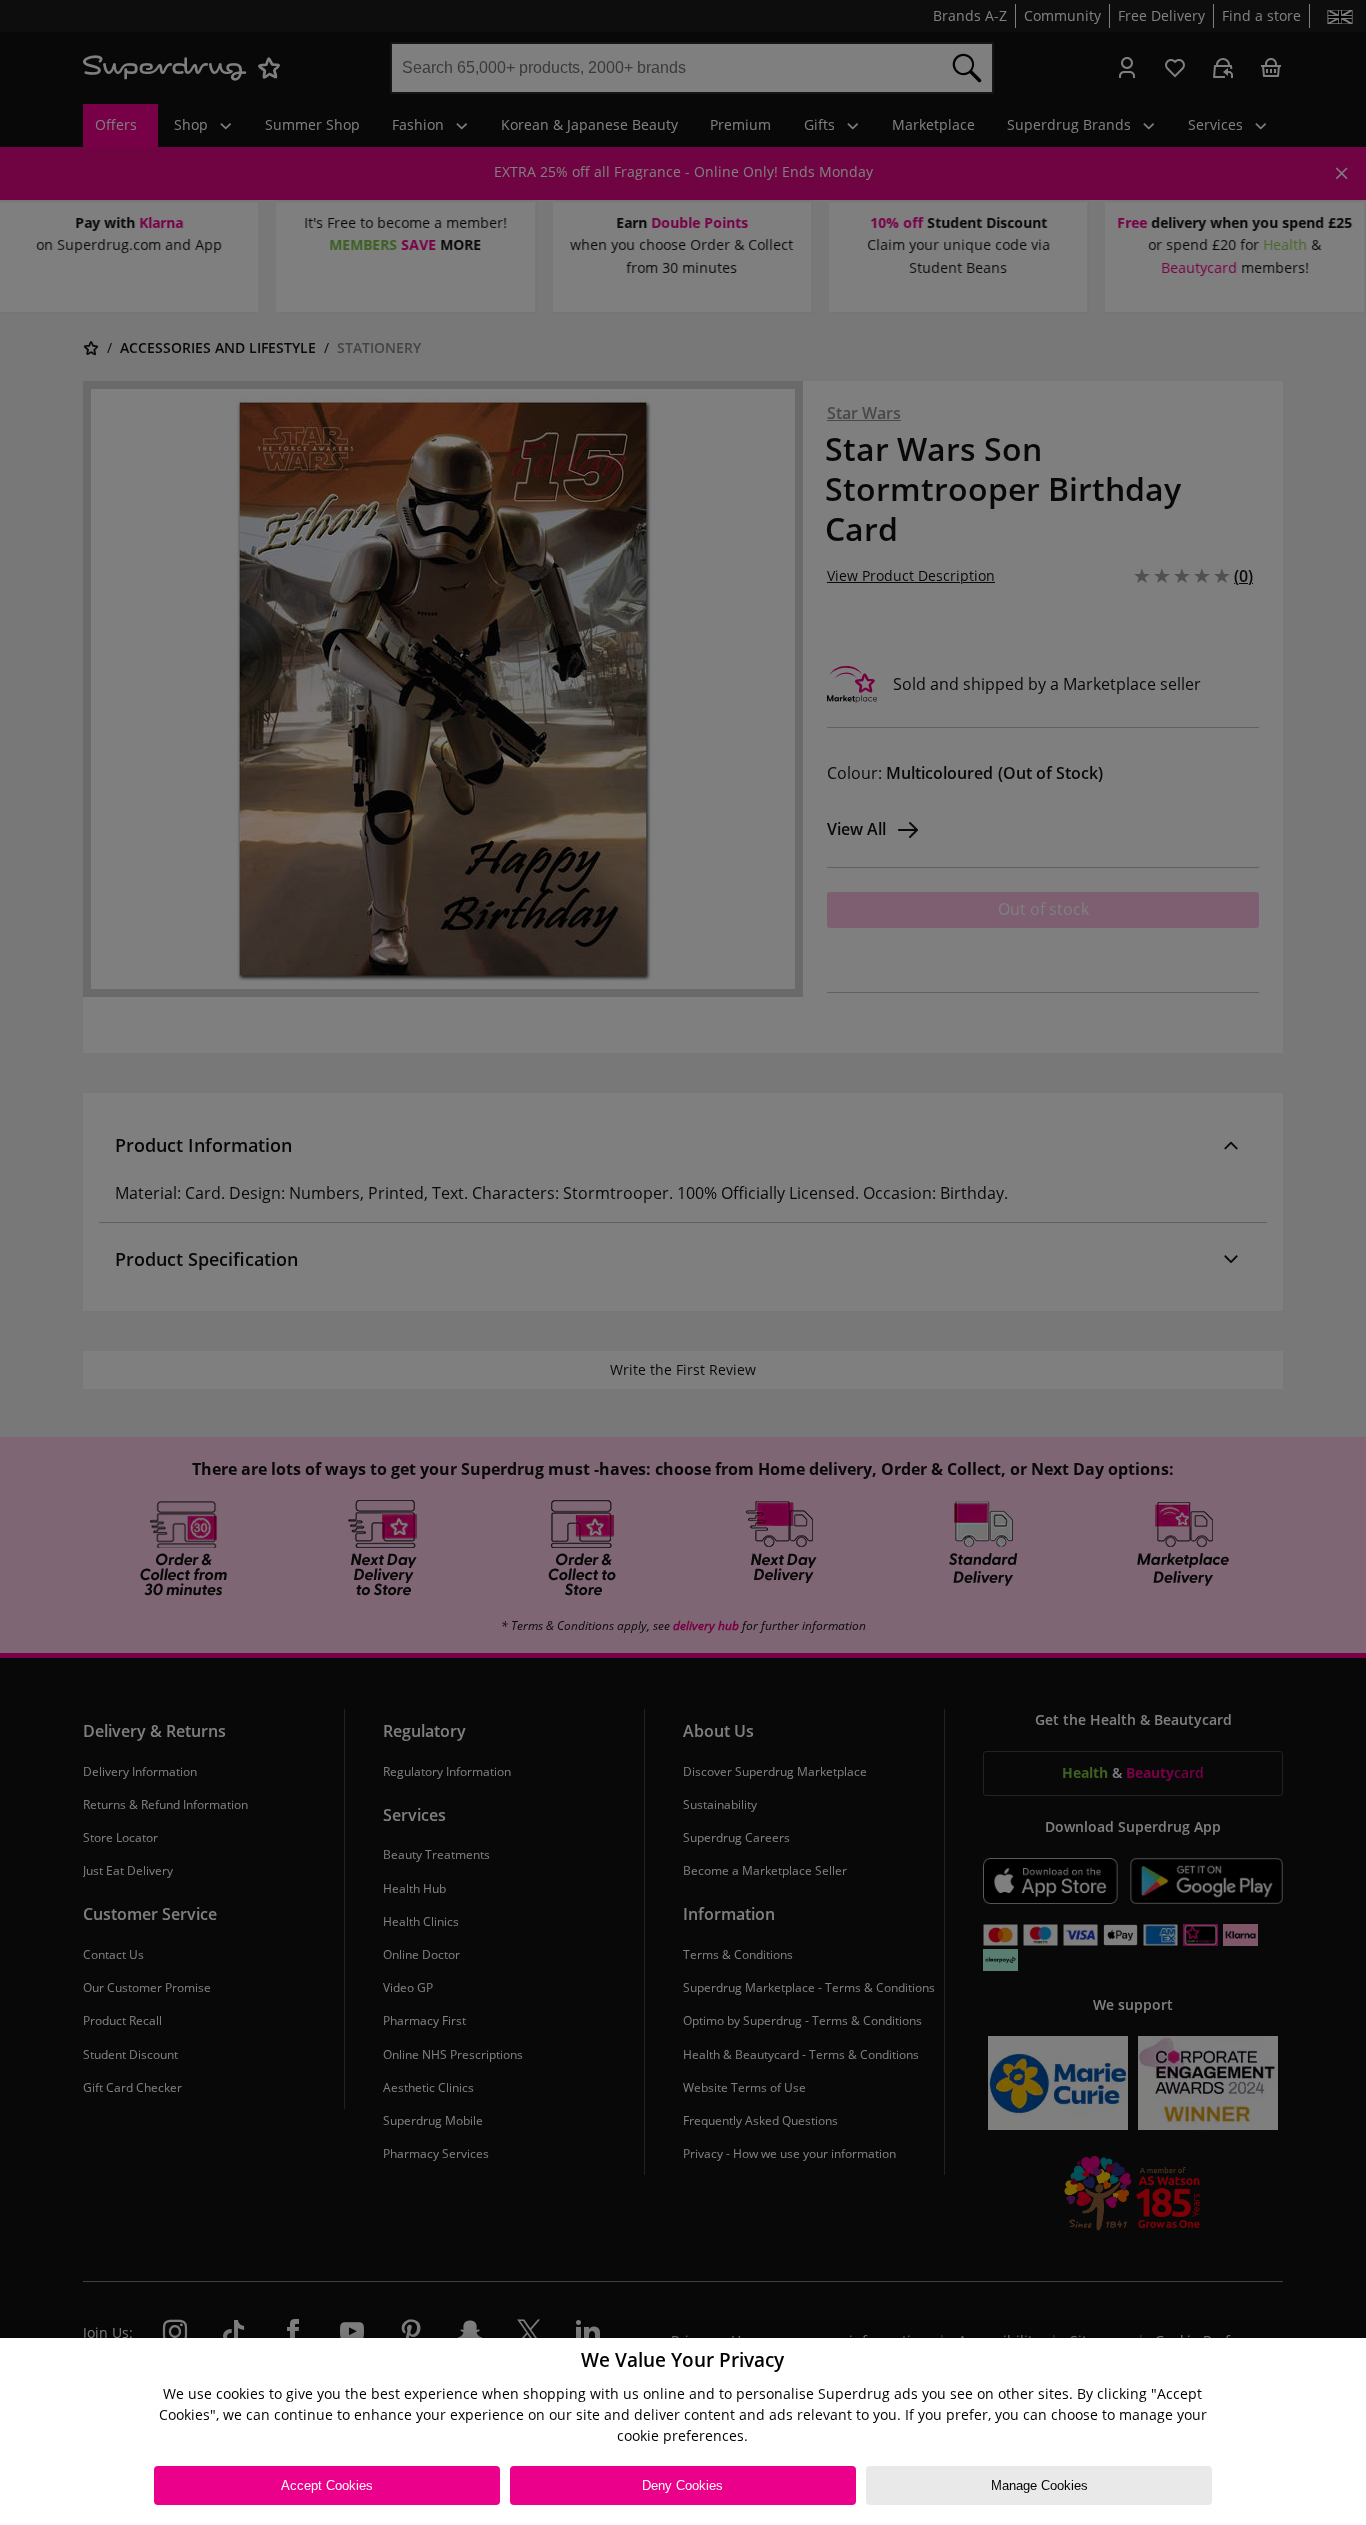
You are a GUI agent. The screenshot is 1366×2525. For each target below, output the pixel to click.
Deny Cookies (682, 2485)
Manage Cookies (1039, 2485)
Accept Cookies (327, 2485)
